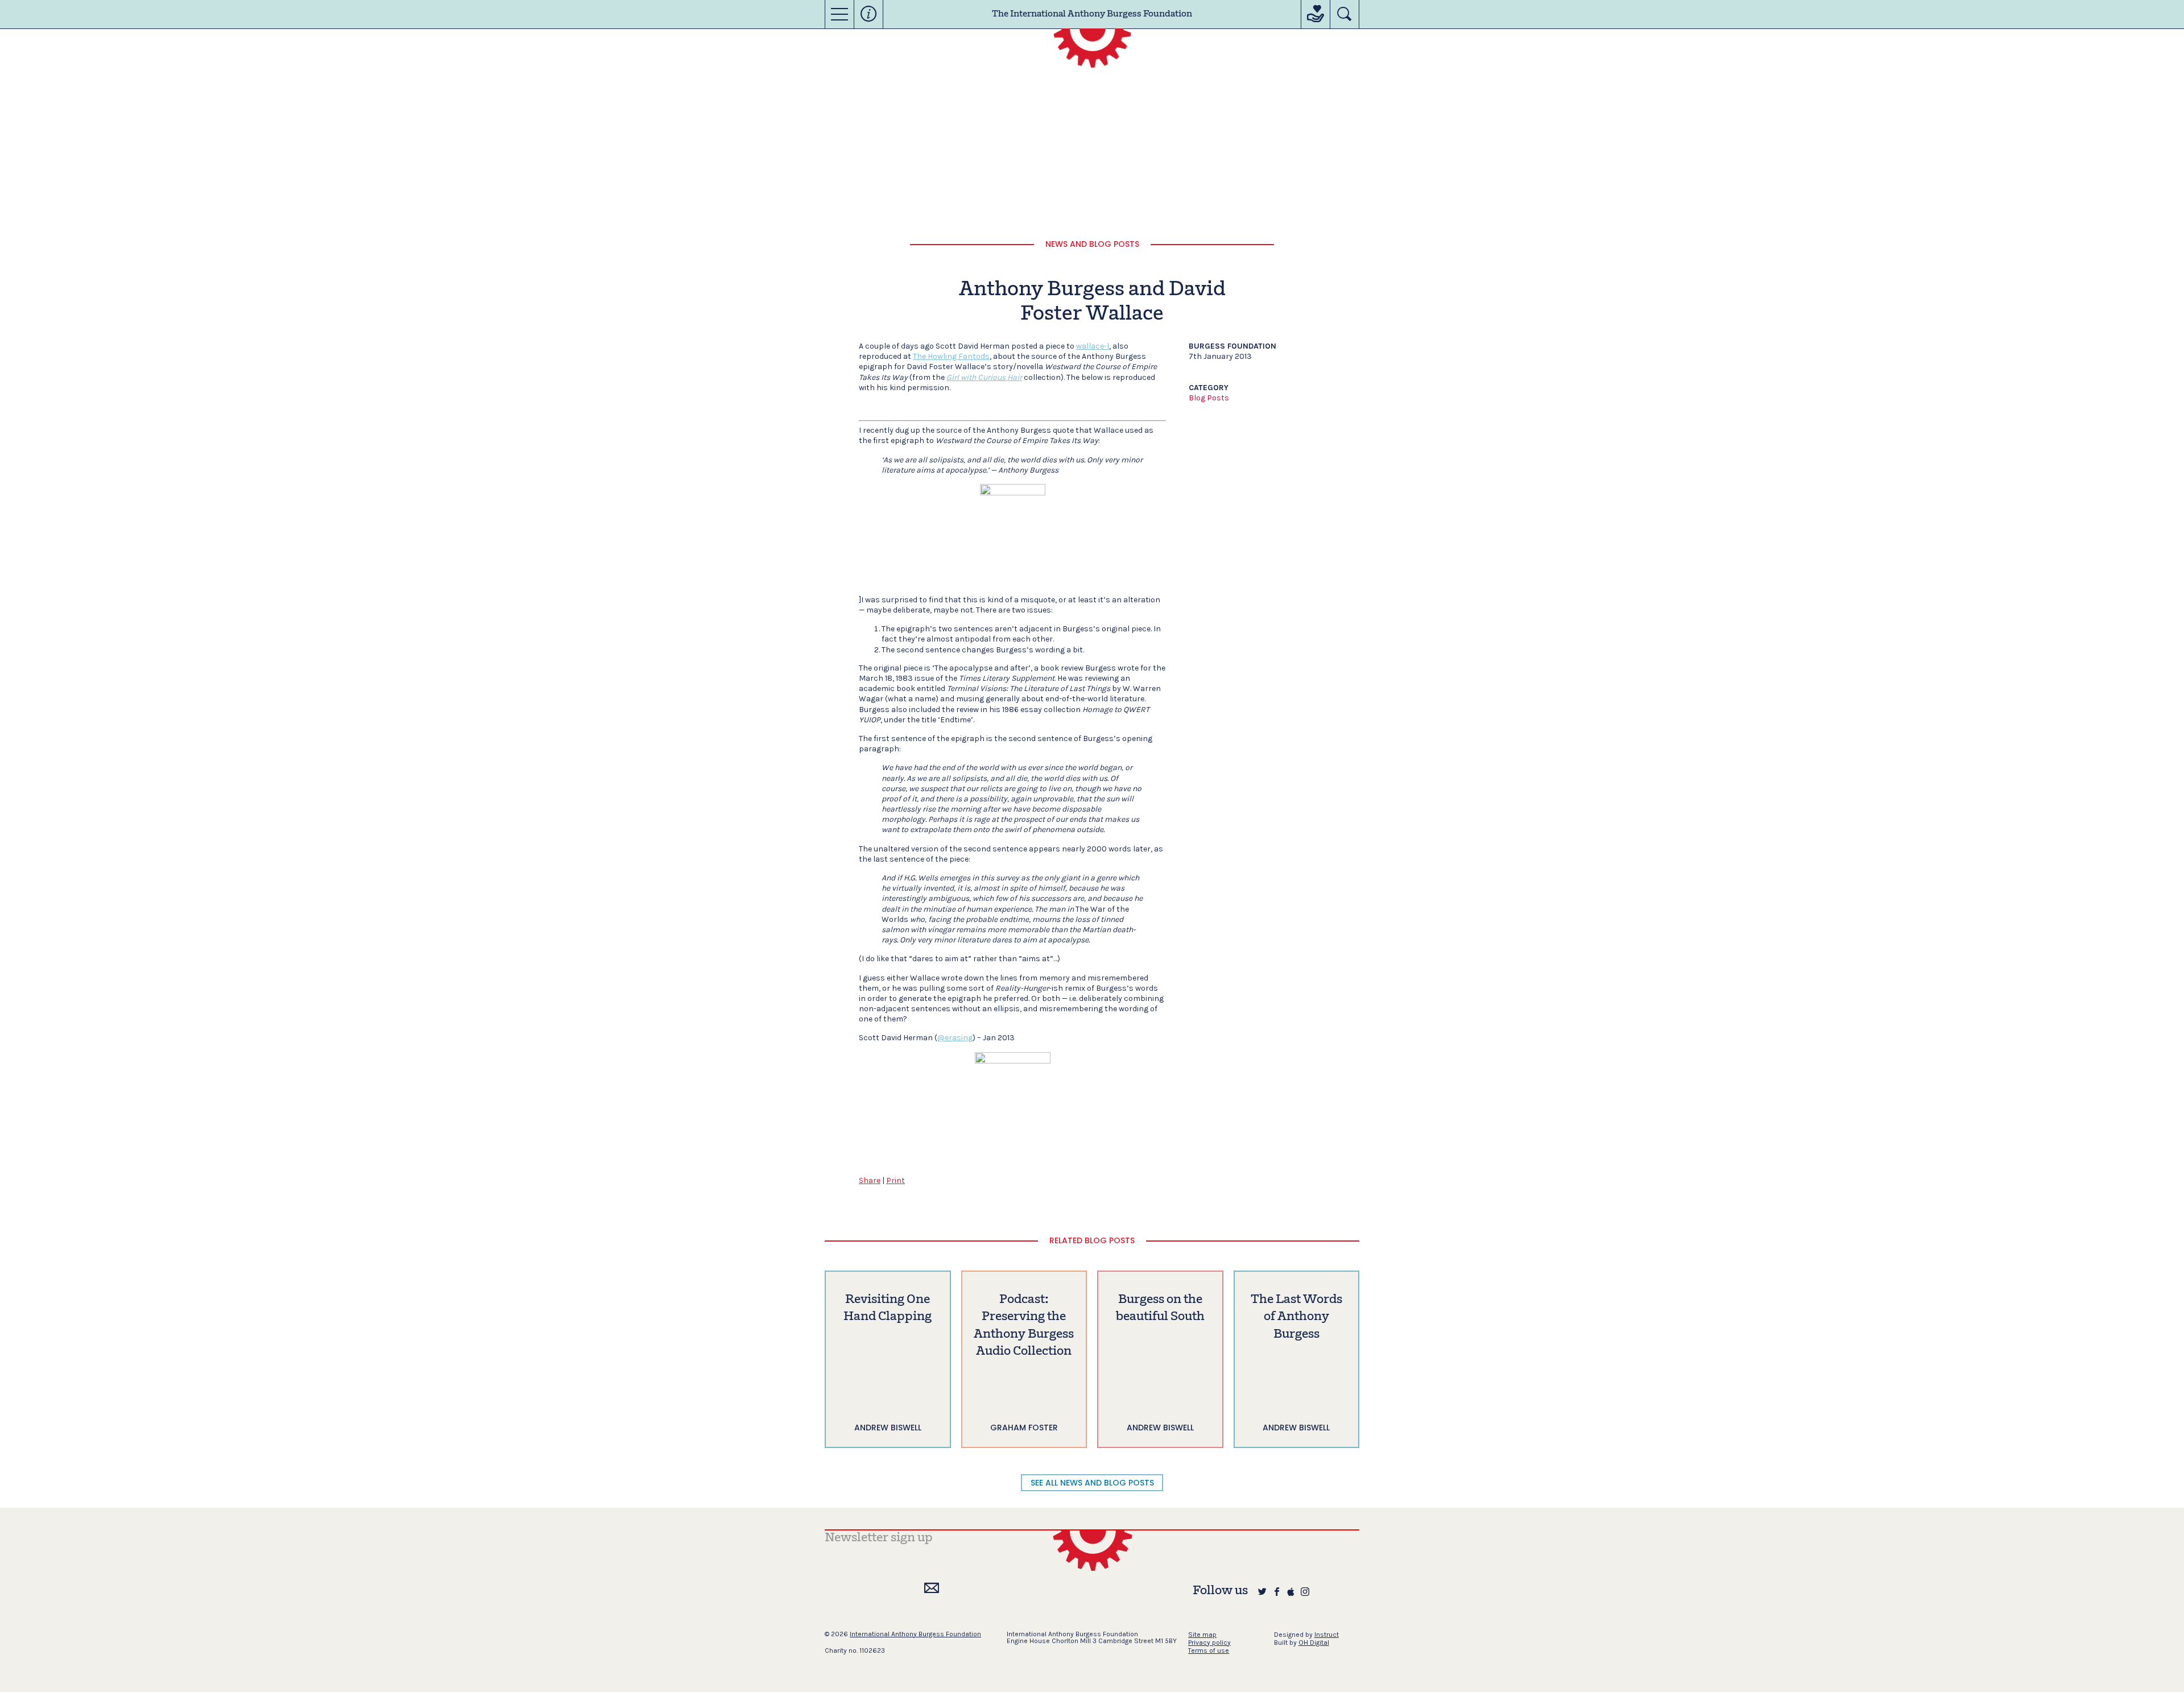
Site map (1202, 1635)
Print (895, 1180)
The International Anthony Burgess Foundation (1092, 14)
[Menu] (839, 14)
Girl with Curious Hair (984, 377)
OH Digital (1314, 1643)
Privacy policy (1209, 1643)
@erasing (955, 1038)
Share (870, 1180)
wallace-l (1093, 346)
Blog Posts (1209, 398)
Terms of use (1209, 1650)
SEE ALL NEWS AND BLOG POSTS (1092, 1483)
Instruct (1327, 1635)
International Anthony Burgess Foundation (915, 1634)
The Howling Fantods (951, 356)
